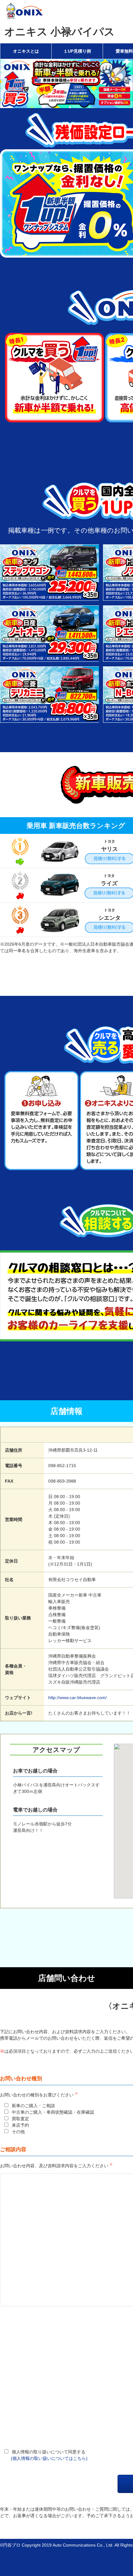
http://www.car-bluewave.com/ (77, 1698)
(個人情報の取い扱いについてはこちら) (49, 2458)
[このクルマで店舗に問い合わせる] (50, 597)
